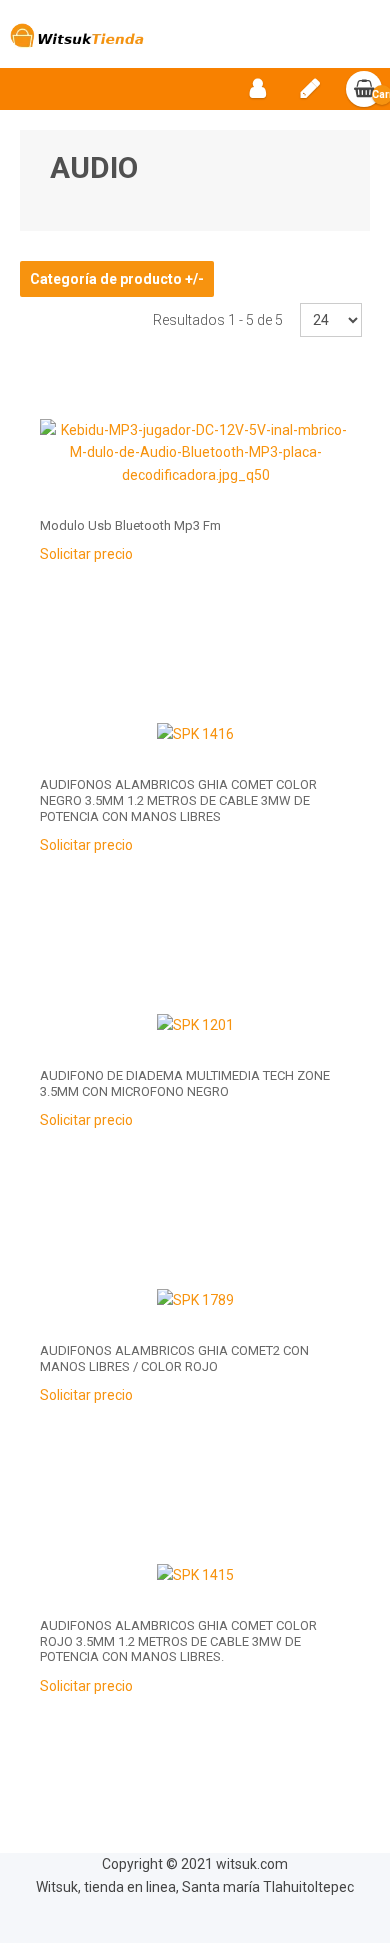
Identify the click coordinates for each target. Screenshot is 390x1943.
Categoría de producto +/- (117, 279)
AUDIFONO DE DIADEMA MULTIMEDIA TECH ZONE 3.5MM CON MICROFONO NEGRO (185, 1083)
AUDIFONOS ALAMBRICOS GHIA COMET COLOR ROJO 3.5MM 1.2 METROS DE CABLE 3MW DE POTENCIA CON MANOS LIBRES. (178, 1641)
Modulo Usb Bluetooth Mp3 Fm (130, 525)
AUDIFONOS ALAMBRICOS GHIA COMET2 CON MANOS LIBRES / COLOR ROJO (174, 1358)
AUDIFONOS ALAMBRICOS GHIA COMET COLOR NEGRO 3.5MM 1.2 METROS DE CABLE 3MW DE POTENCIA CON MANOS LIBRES (178, 800)
